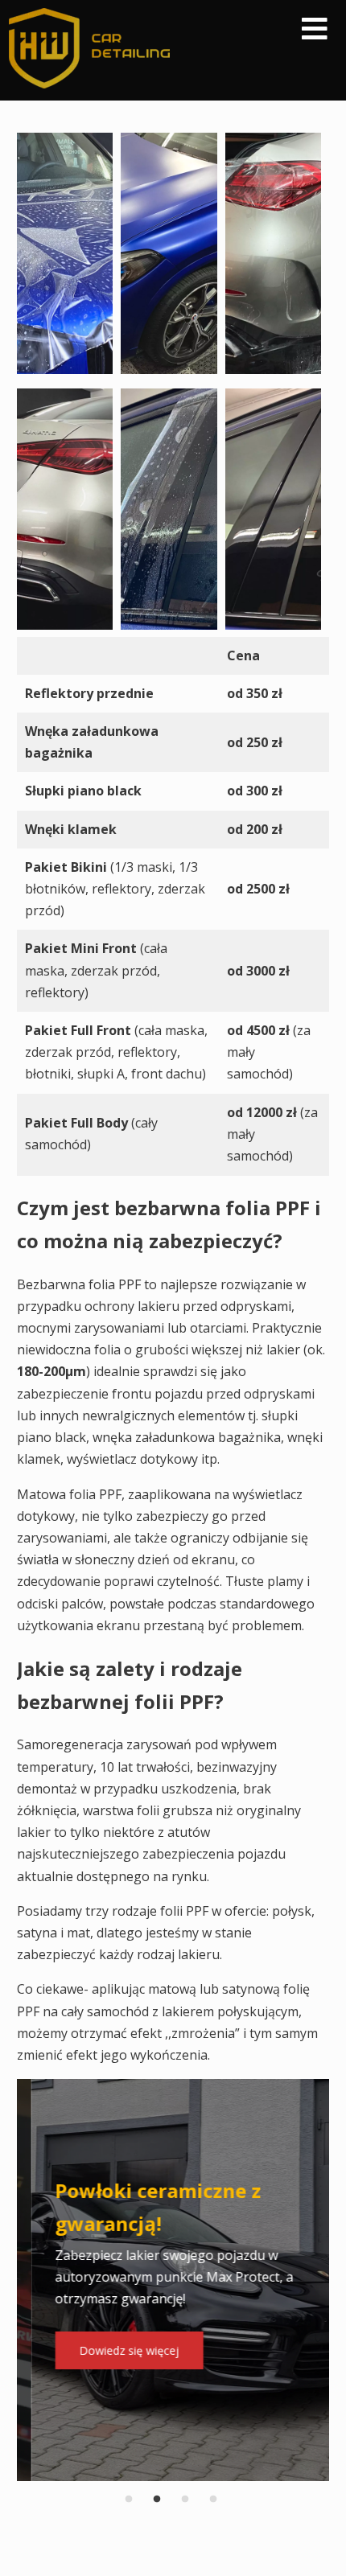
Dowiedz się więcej (115, 2350)
